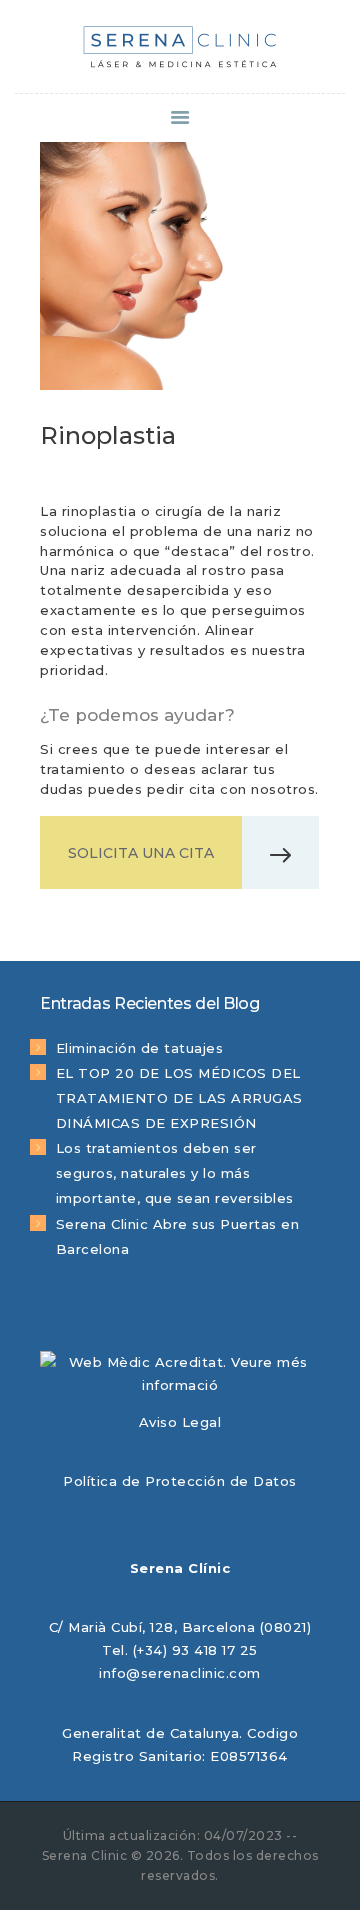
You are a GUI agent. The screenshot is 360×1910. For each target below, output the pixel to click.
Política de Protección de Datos (180, 1481)
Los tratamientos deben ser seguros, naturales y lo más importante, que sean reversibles (175, 1173)
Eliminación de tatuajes (140, 1048)
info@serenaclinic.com (180, 1673)
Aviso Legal (180, 1422)
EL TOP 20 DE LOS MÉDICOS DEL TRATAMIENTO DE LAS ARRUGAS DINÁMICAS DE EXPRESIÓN (179, 1098)
